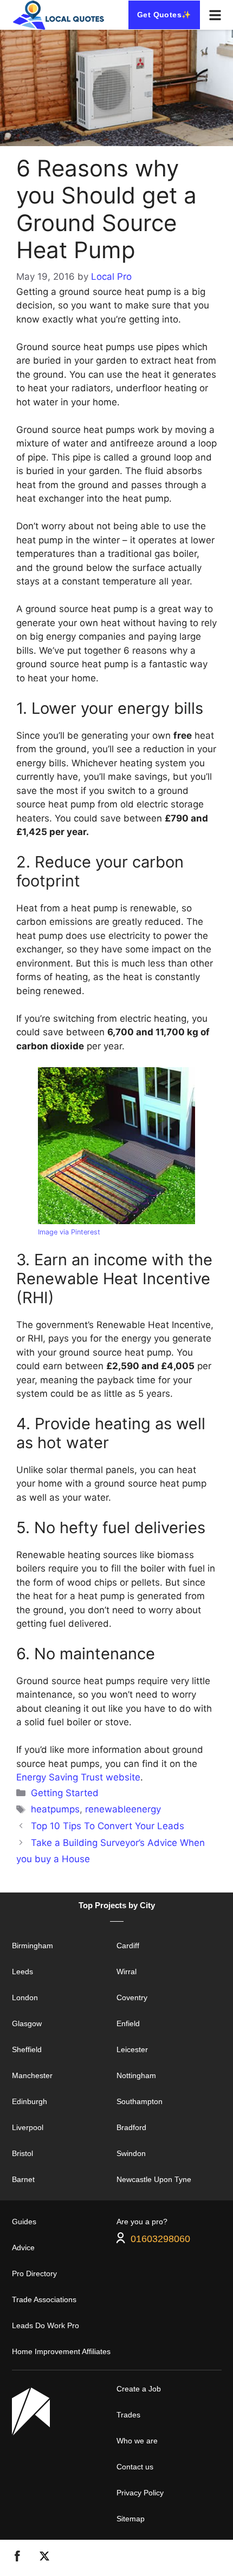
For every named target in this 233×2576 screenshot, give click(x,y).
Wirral (127, 1972)
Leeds (22, 1972)
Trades (128, 2415)
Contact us (135, 2467)
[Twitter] (44, 2558)
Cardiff (128, 1946)
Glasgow (27, 2023)
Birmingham (33, 1946)
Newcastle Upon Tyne (154, 2179)
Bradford (131, 2127)
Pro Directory (34, 2273)
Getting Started (65, 1793)
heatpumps (55, 1809)
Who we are (137, 2441)
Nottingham (136, 2075)
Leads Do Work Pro (46, 2325)
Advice (23, 2248)
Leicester (132, 2049)
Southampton (140, 2101)
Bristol (22, 2153)
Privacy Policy (140, 2493)
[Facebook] (17, 2558)
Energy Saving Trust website (78, 1777)
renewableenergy (123, 1809)
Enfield (128, 2023)
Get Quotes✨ (164, 15)
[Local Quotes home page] (60, 15)
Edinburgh (30, 2101)
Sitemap (131, 2519)
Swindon (131, 2153)
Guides (24, 2222)
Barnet (23, 2179)
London (25, 1997)
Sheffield (27, 2049)
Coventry (132, 1997)
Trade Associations (44, 2299)
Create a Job (139, 2389)
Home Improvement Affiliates (61, 2351)
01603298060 (160, 2238)
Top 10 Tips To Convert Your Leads (108, 1826)
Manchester (32, 2075)
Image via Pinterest (69, 1232)
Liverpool (28, 2127)
